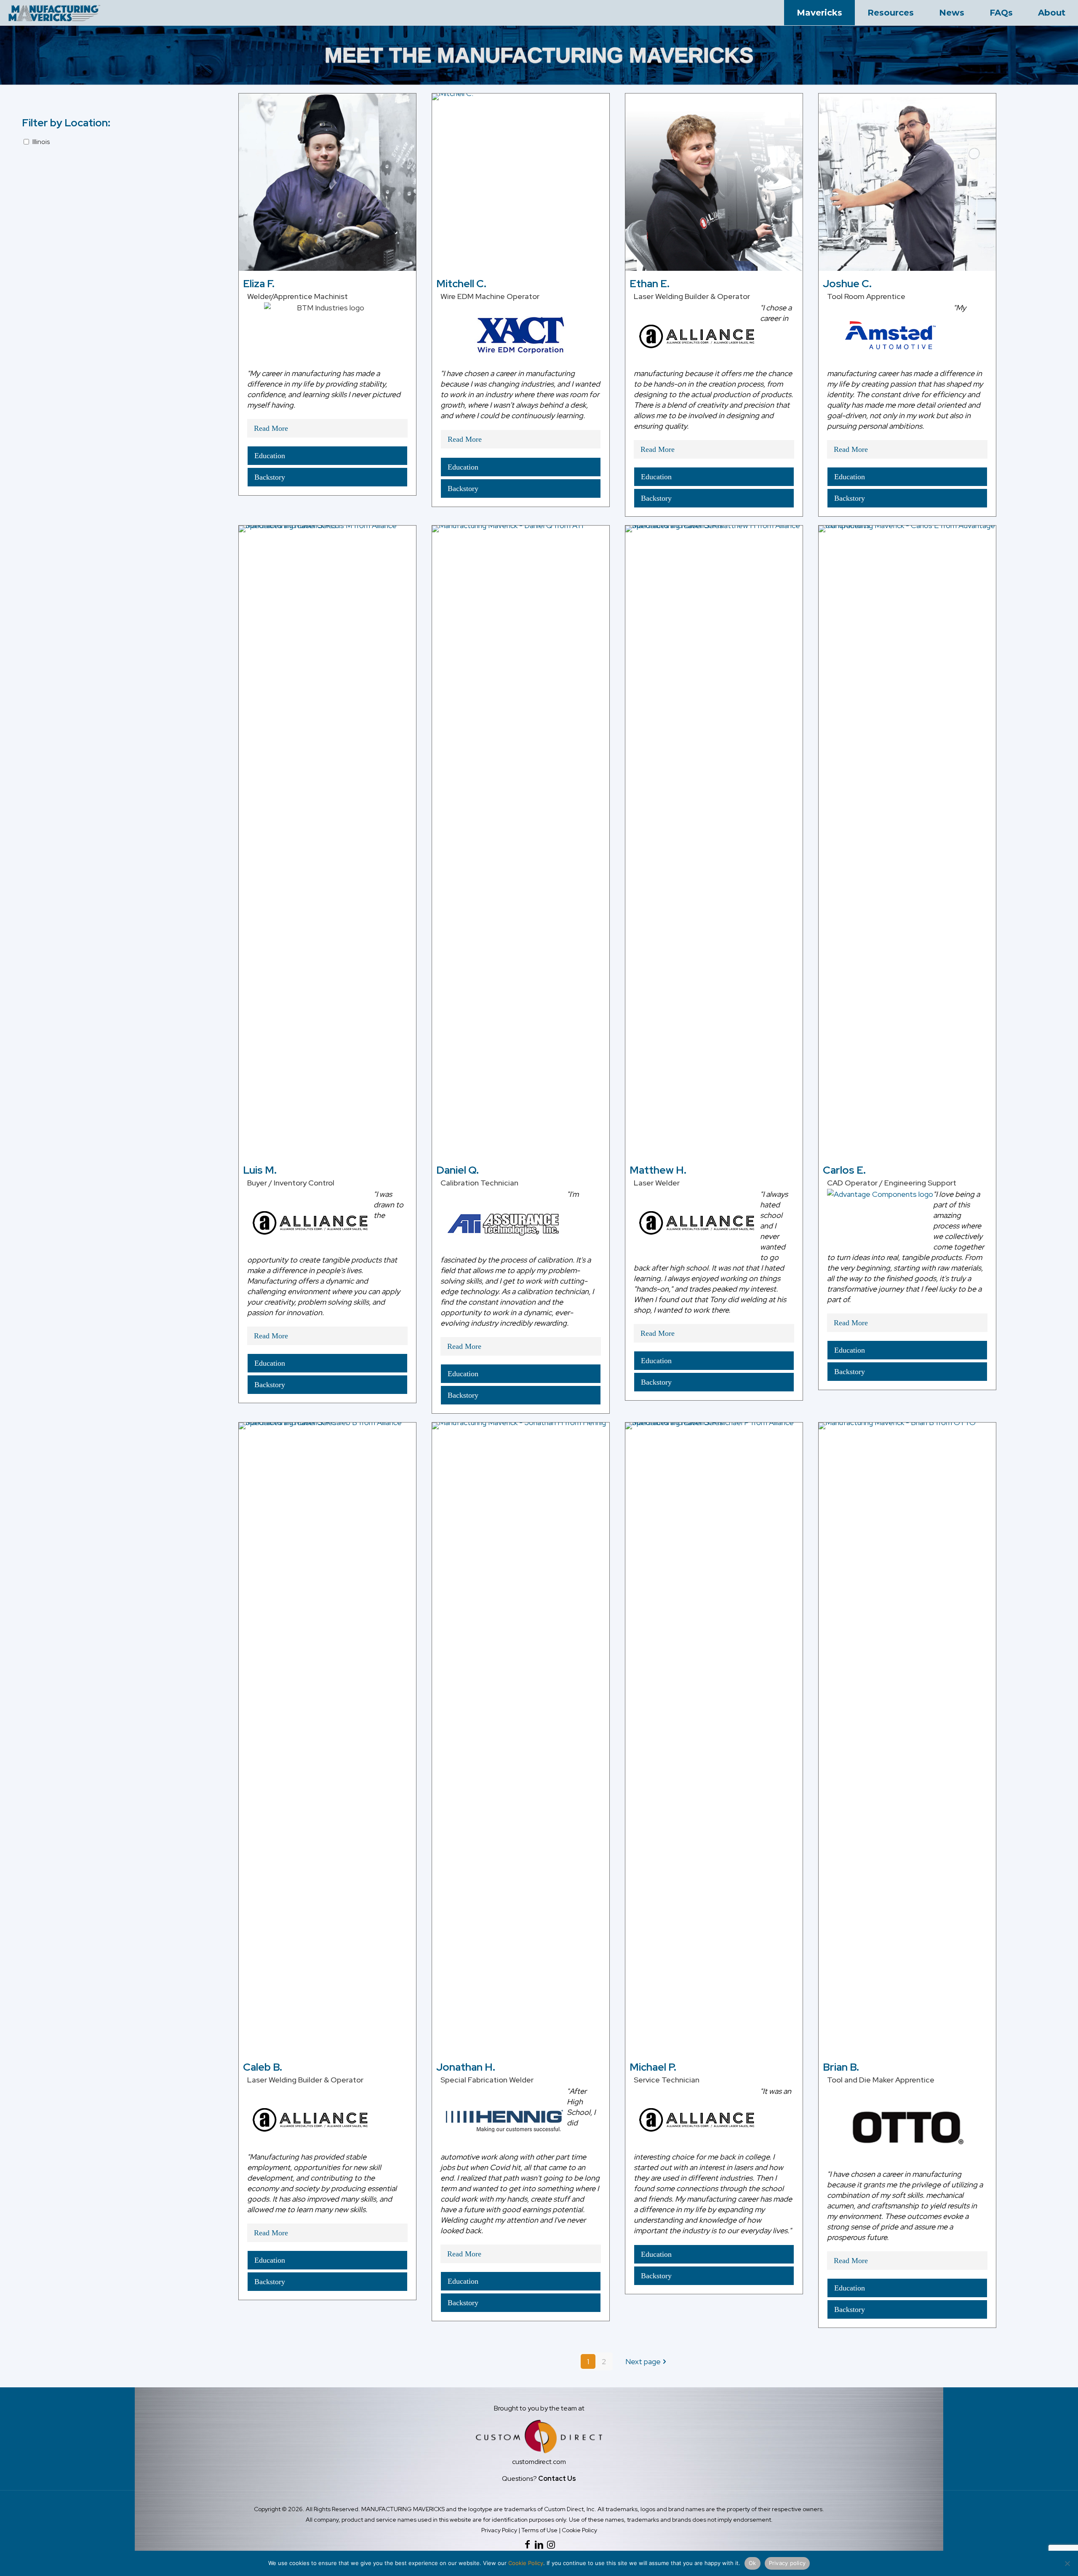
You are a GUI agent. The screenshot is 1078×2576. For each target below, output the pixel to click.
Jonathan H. (466, 2067)
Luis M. (260, 1170)
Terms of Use (539, 2530)
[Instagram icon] (551, 2545)
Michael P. (653, 2067)
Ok (752, 2563)
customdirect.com (539, 2462)
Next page (643, 2361)
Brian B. (841, 2067)
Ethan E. (650, 284)
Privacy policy (787, 2563)
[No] (1067, 2563)
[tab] (327, 428)
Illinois (41, 142)
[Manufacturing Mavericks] (55, 13)
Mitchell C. (461, 284)
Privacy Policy (499, 2530)
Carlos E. (844, 1170)
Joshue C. (847, 284)
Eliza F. (259, 284)
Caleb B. (263, 2067)
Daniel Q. (458, 1170)
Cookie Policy (579, 2530)
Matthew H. (658, 1170)
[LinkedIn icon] (539, 2545)
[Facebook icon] (527, 2545)
